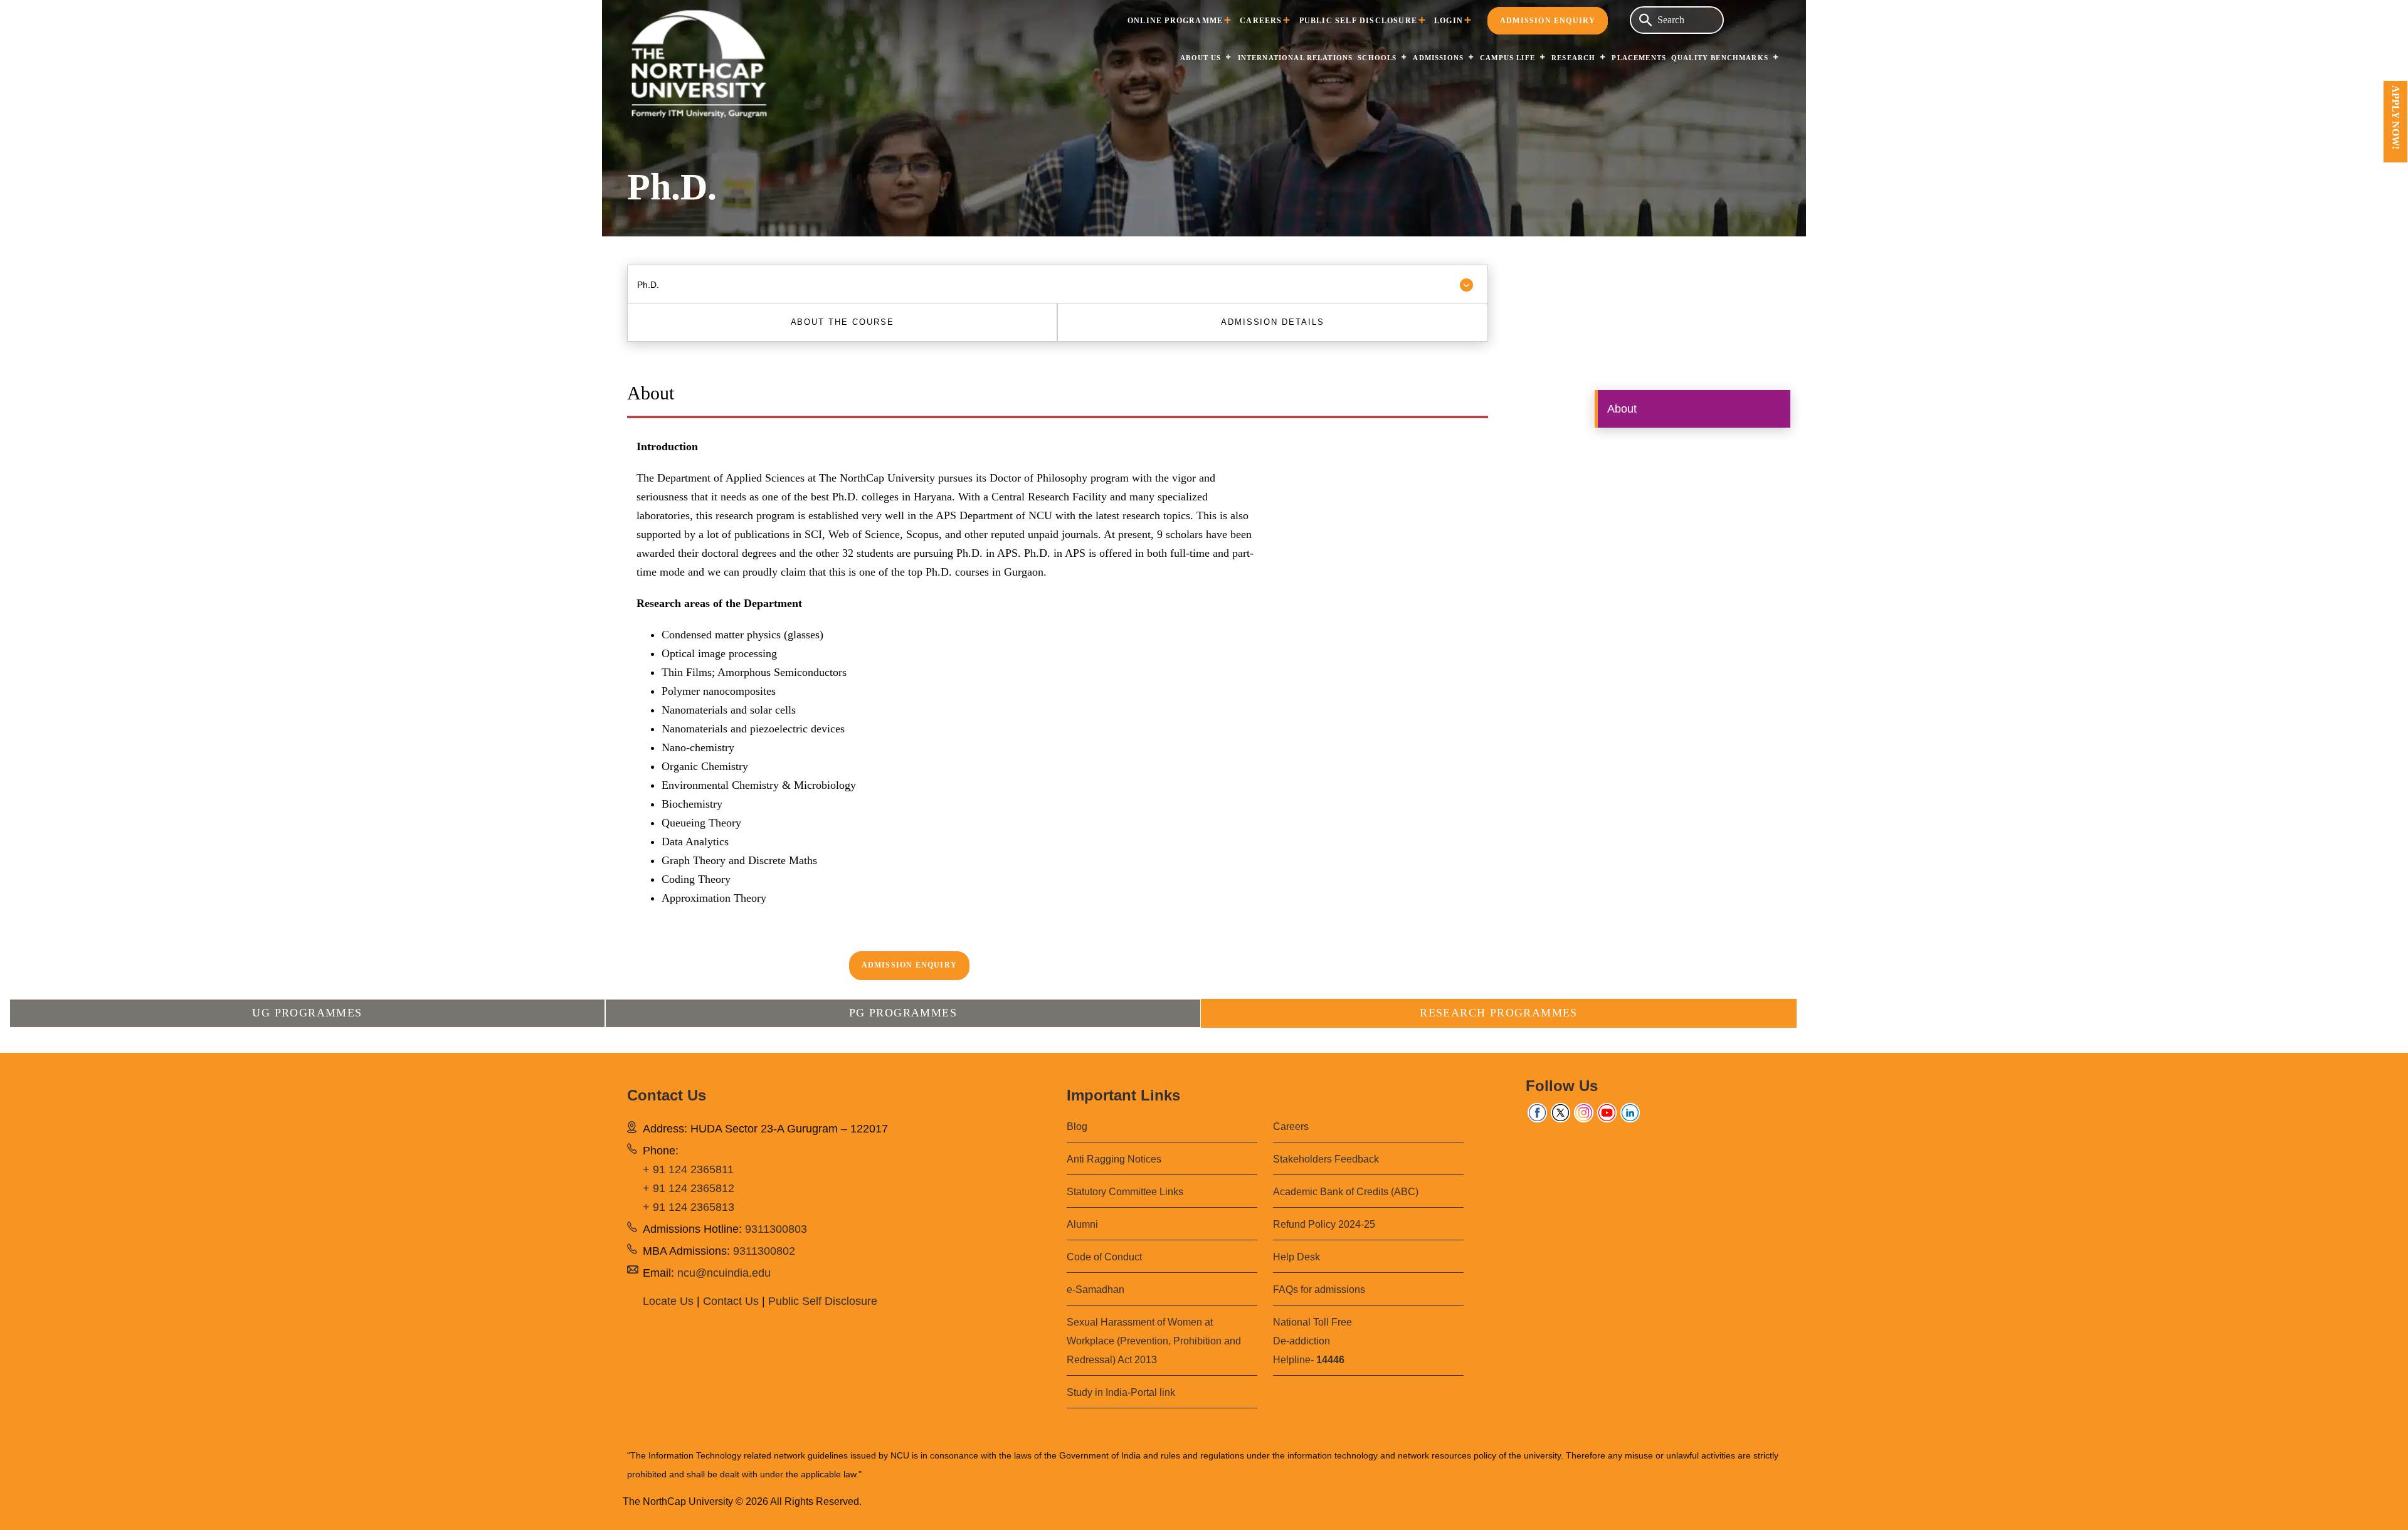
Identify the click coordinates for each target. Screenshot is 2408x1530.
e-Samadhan (1096, 1290)
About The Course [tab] (842, 322)
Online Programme (1175, 21)
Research (1573, 58)
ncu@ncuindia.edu (724, 1273)
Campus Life (1508, 58)
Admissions (1438, 58)
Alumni (1082, 1224)
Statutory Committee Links (1125, 1192)
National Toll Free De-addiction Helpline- (1312, 1341)
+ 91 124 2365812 (689, 1188)
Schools (1377, 58)
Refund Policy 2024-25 (1324, 1224)
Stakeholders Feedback (1326, 1159)
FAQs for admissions (1319, 1290)
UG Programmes (307, 1013)
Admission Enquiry (1548, 21)
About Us (1201, 58)
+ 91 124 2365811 (688, 1169)
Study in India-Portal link (1121, 1392)
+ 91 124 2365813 (689, 1207)
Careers (1261, 21)
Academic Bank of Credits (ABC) (1346, 1192)
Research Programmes (1499, 1013)
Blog (1077, 1126)
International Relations (1296, 58)
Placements (1639, 58)
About (1622, 409)
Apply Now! (2396, 117)
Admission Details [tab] (1273, 322)
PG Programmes (903, 1013)
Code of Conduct (1104, 1257)
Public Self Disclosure (1358, 21)
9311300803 (776, 1229)
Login (1449, 21)
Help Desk (1296, 1257)
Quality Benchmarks (1720, 58)
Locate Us (668, 1301)
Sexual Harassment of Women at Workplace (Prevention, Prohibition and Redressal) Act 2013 (1154, 1341)
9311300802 (764, 1251)
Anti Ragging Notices (1114, 1159)
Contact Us (731, 1301)
